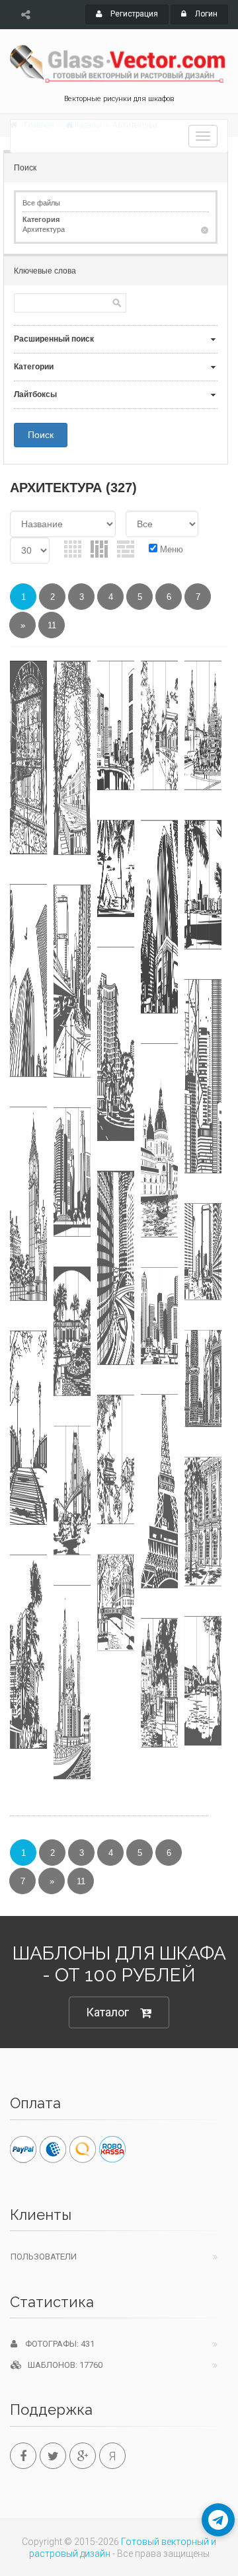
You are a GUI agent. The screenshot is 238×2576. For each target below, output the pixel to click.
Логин (205, 14)
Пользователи (44, 2257)
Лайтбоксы (35, 394)
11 (52, 625)
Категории (34, 367)
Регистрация (133, 14)
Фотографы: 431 (56, 2344)
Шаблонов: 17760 (62, 2365)
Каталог (107, 2012)
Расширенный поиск (54, 339)
